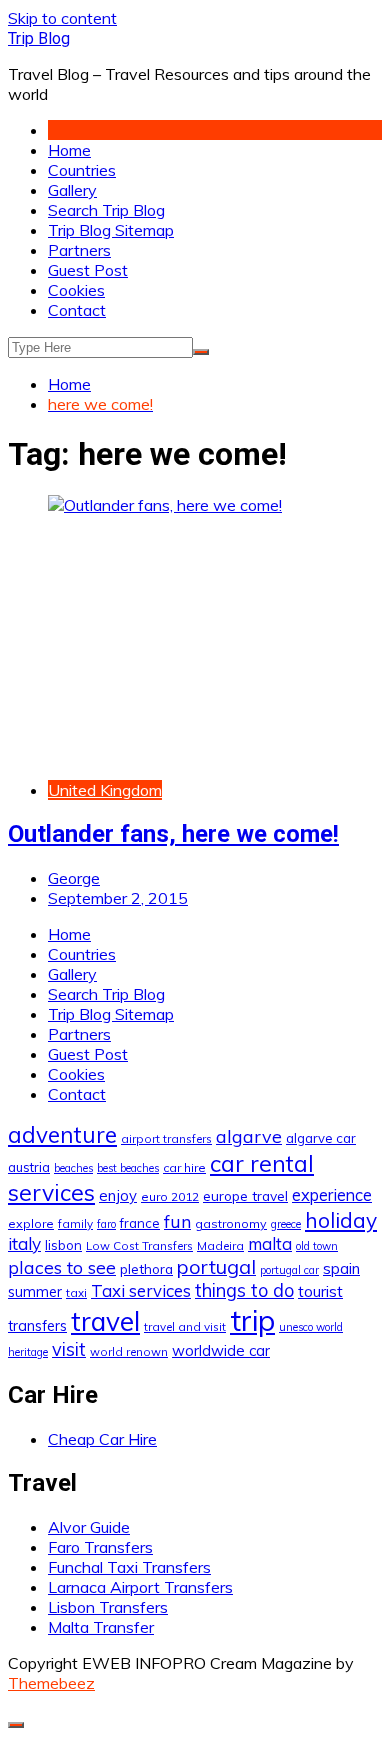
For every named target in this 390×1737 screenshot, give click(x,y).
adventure (62, 1134)
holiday (341, 1220)
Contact (77, 310)
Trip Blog (39, 38)
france (140, 1223)
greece (286, 1224)
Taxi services (141, 1290)
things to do (244, 1290)
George (74, 878)
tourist (320, 1291)
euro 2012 (170, 1196)
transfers (37, 1326)
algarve (249, 1136)
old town (317, 1246)
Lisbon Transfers (108, 1607)
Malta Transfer (101, 1627)
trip (252, 1320)
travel (105, 1321)
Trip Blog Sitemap (111, 230)
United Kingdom (105, 790)
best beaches (128, 1168)
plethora (146, 1268)
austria (29, 1167)
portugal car (289, 1270)
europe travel (245, 1195)
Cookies (76, 290)
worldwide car (221, 1350)
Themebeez (51, 1683)
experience (332, 1195)
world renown (129, 1351)
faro (106, 1224)
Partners (79, 250)
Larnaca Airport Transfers (140, 1587)
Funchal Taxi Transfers (129, 1567)
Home (69, 150)
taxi (76, 1292)
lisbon (63, 1245)
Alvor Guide (89, 1527)
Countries (82, 170)
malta (270, 1243)
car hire (184, 1167)
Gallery (72, 190)
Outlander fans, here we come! (173, 834)
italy (24, 1243)
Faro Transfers (100, 1547)
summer (35, 1292)
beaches (73, 1168)
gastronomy (231, 1223)
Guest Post (88, 270)
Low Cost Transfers (139, 1245)
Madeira (220, 1245)
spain (341, 1268)
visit (69, 1349)
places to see (62, 1267)
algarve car (321, 1138)
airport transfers (166, 1138)
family (75, 1223)
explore (31, 1223)
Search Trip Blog (106, 210)
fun (177, 1221)
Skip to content (62, 18)
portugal (216, 1266)
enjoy (118, 1195)
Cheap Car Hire (102, 1439)
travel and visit (185, 1326)
